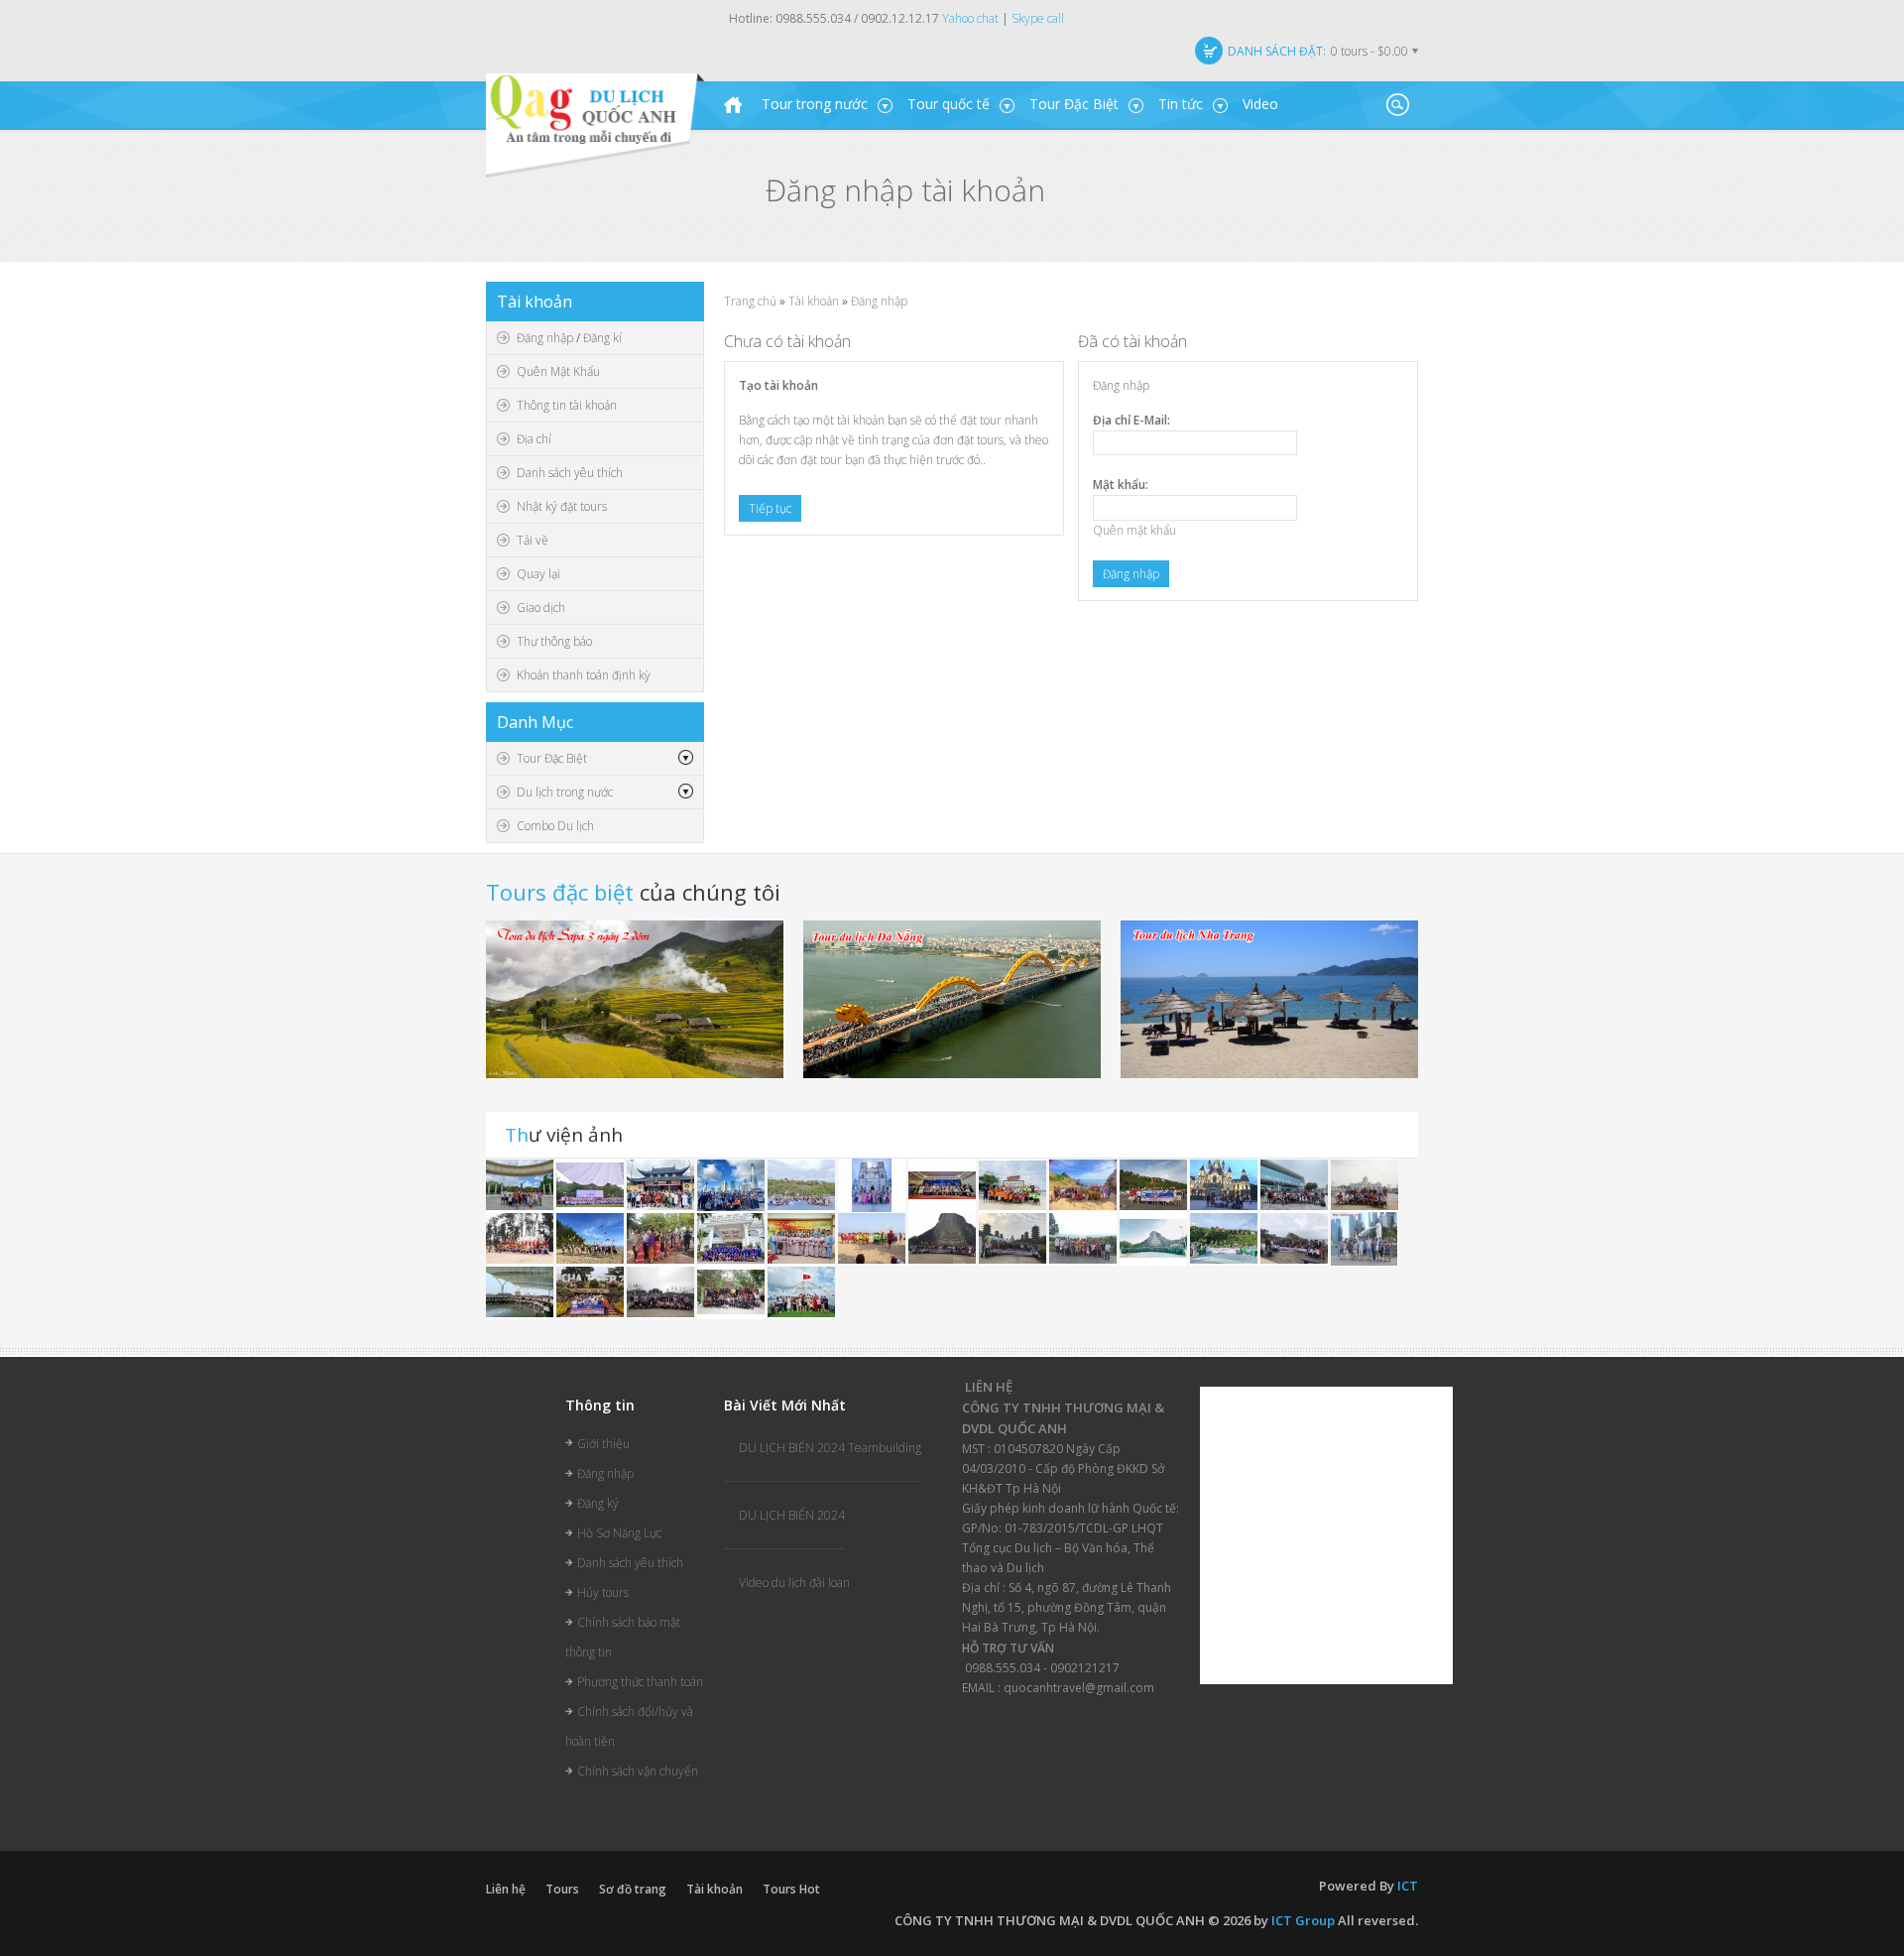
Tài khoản (814, 301)
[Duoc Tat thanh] (944, 1185)
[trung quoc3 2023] (521, 1185)
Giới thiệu (603, 1444)
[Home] (733, 105)
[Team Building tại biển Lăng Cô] (592, 1238)
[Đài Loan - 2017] (1296, 1238)
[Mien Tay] (873, 1185)
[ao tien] (1296, 1185)
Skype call (1038, 18)
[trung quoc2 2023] (732, 1185)
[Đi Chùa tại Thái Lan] (662, 1238)
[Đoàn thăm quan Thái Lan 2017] (944, 1238)
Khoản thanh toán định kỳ (584, 675)
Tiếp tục (770, 508)
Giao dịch (541, 608)
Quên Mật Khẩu (558, 371)
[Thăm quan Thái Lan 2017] (1155, 1185)
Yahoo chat (970, 18)
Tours (562, 1889)
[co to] (1014, 1185)
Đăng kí (602, 338)
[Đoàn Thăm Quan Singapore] (1365, 1238)
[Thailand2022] (1155, 1238)
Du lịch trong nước (565, 792)
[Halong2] (801, 1292)
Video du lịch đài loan (794, 1583)
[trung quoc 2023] (662, 1185)
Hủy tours (603, 1592)
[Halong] (732, 1238)
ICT (1408, 1886)
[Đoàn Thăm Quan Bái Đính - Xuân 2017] (662, 1292)
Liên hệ (506, 1889)
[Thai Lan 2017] (592, 1292)
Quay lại (538, 574)
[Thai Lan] (1365, 1185)
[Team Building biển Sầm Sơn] (873, 1238)
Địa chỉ (534, 439)
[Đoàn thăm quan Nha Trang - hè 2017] (1225, 1185)
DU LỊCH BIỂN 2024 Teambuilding (830, 1448)
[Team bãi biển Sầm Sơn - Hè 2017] (521, 1238)
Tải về (533, 540)
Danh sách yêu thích (570, 473)
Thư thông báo (554, 641)
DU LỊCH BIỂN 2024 (792, 1515)
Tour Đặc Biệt (552, 758)
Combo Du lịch (555, 826)
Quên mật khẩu (1134, 530)
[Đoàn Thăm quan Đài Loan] (1014, 1238)
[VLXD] (592, 1185)
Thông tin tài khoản (567, 405)
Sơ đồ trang (633, 1889)
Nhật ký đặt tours (562, 506)
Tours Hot (791, 1889)
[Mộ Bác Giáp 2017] (1084, 1238)
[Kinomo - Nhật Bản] (803, 1238)
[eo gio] (1084, 1185)
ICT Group (1303, 1920)
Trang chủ (750, 301)
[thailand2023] (803, 1185)
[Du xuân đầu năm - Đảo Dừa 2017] (732, 1292)
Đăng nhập (545, 338)
